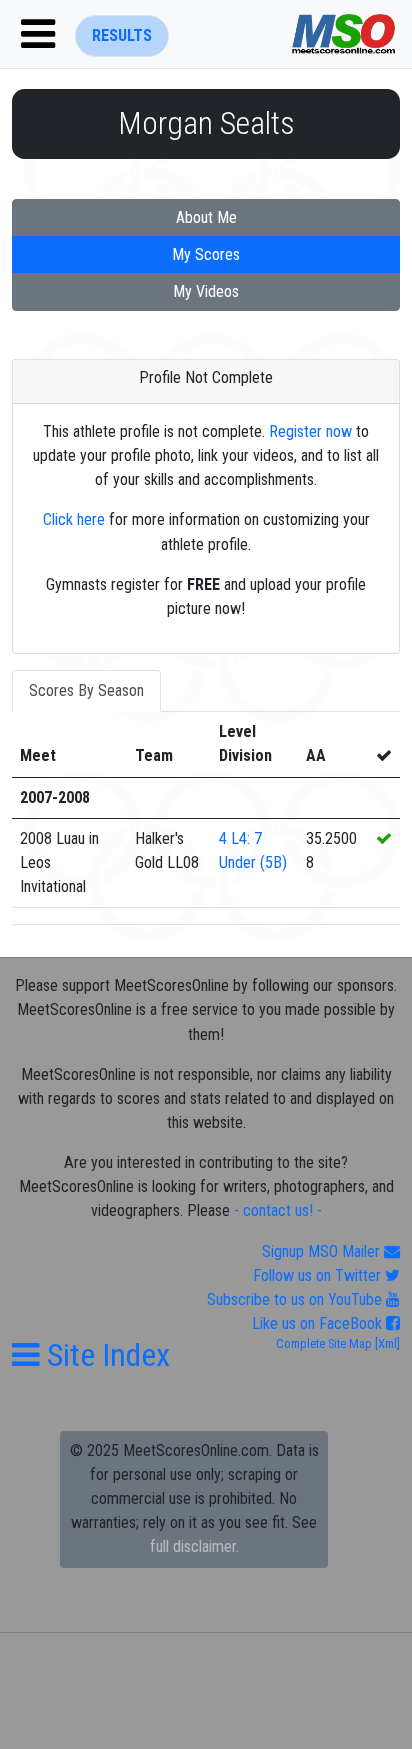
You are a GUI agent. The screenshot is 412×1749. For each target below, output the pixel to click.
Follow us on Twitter (319, 1275)
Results (122, 35)
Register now (310, 431)
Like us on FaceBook (319, 1323)
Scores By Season (86, 690)
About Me (206, 217)
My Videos (206, 291)
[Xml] (386, 1343)
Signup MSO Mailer (323, 1251)
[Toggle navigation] (38, 34)
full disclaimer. (194, 1546)
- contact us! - (278, 1210)
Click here (74, 519)
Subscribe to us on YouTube (296, 1299)
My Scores (206, 254)
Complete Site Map (324, 1343)
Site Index (105, 1355)
